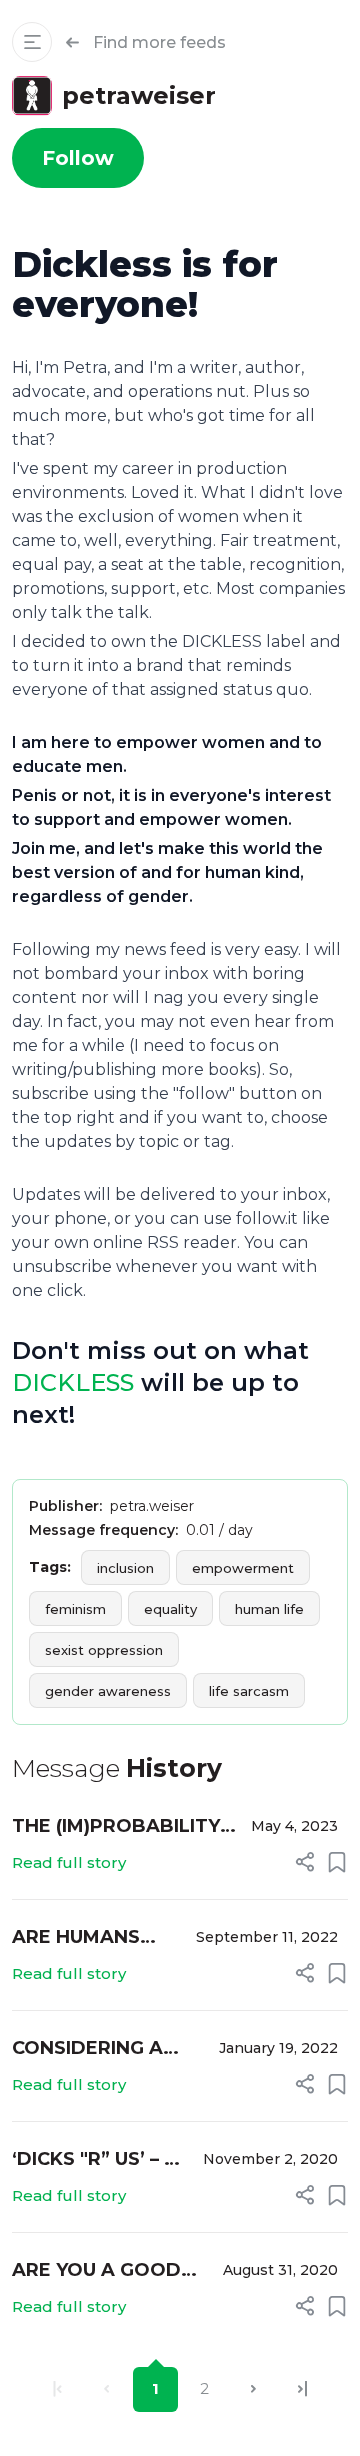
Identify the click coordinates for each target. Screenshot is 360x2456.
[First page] (57, 2389)
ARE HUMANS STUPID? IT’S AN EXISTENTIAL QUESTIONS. (89, 1938)
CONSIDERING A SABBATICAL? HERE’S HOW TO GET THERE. (91, 2049)
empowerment (243, 1568)
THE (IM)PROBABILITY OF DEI (116, 1827)
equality (170, 1609)
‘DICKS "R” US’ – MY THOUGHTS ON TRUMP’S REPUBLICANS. (102, 2160)
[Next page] (253, 2389)
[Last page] (302, 2389)
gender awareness (108, 1691)
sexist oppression (104, 1650)
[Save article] (337, 1862)
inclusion (125, 1568)
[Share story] (305, 1862)
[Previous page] (106, 2389)
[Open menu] (32, 42)
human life (269, 1609)
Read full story (69, 1862)
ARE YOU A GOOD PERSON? (96, 2271)
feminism (75, 1609)
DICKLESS (73, 1382)
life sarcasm (249, 1691)
